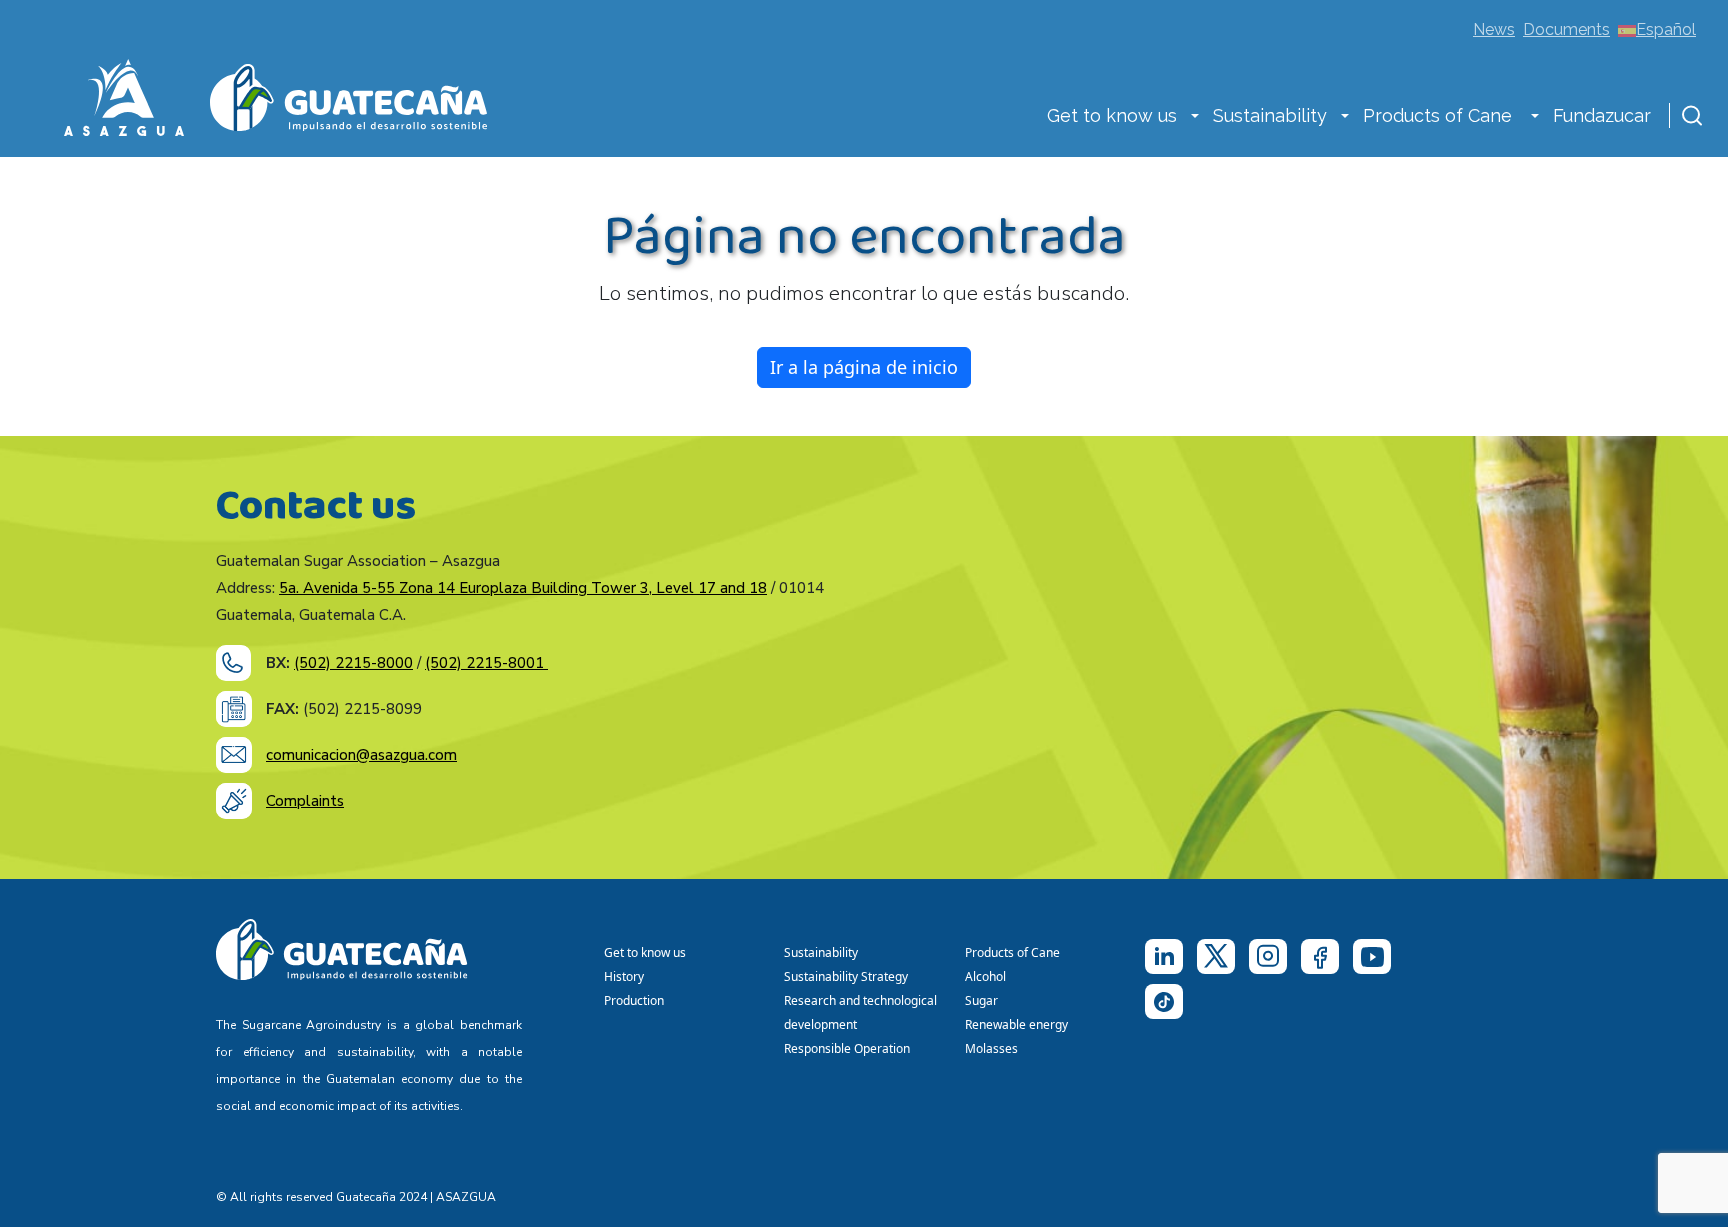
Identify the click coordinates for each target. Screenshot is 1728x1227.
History (624, 976)
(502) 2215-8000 (353, 663)
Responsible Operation (850, 1048)
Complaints (305, 801)
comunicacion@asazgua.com (361, 755)
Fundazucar (1602, 115)
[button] (1195, 118)
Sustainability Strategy (846, 976)
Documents (1566, 29)
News (1494, 29)
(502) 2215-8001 (486, 663)
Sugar (981, 1000)
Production (634, 1000)
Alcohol (985, 976)
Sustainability (1270, 115)
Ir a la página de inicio (864, 367)
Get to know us (1112, 115)
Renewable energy (1018, 1024)
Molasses (991, 1048)
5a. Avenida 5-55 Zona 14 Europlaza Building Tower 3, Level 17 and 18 (523, 588)
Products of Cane (1440, 115)
